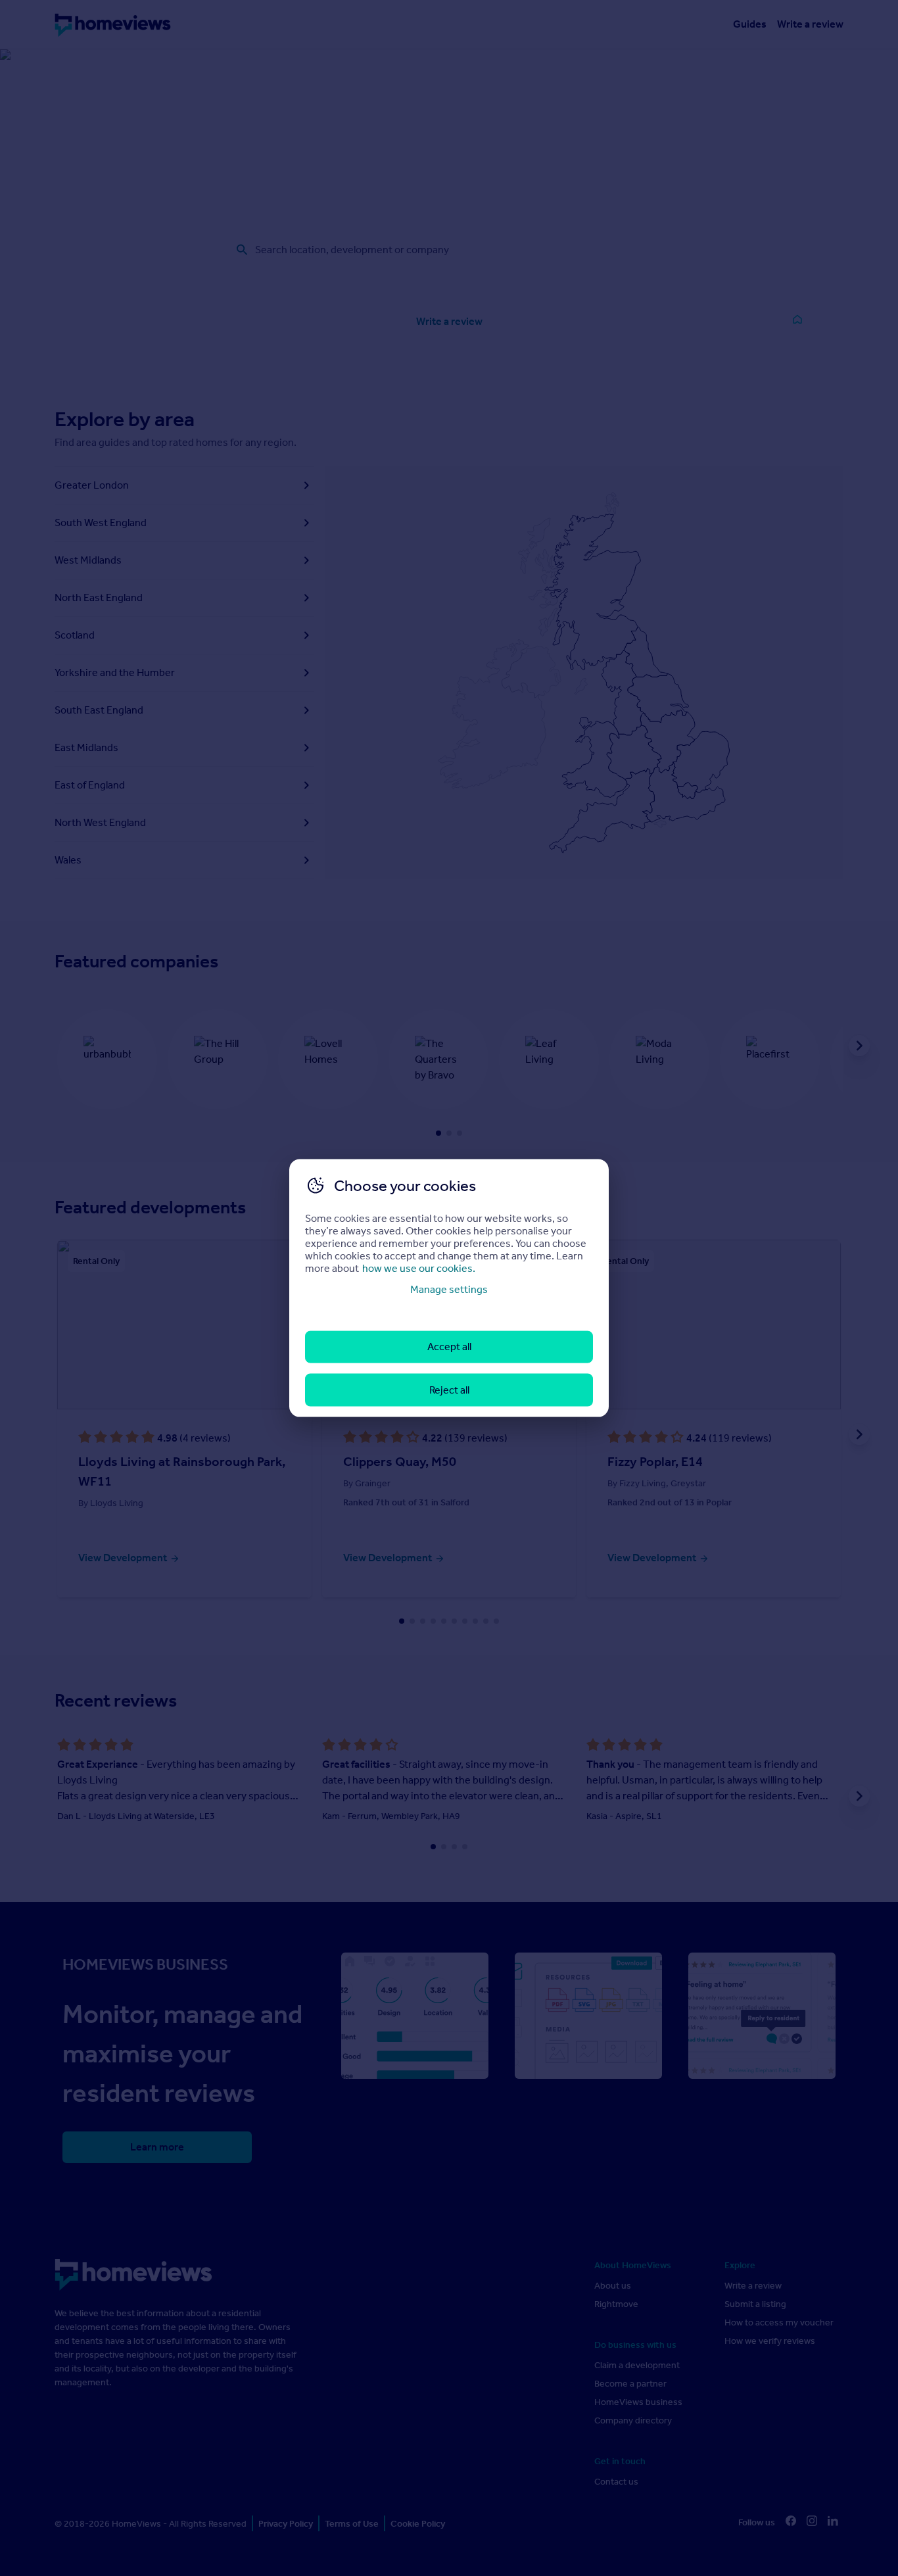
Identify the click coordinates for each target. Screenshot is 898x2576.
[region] (449, 1288)
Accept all (449, 1347)
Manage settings (449, 1289)
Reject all (449, 1389)
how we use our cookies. (419, 1268)
